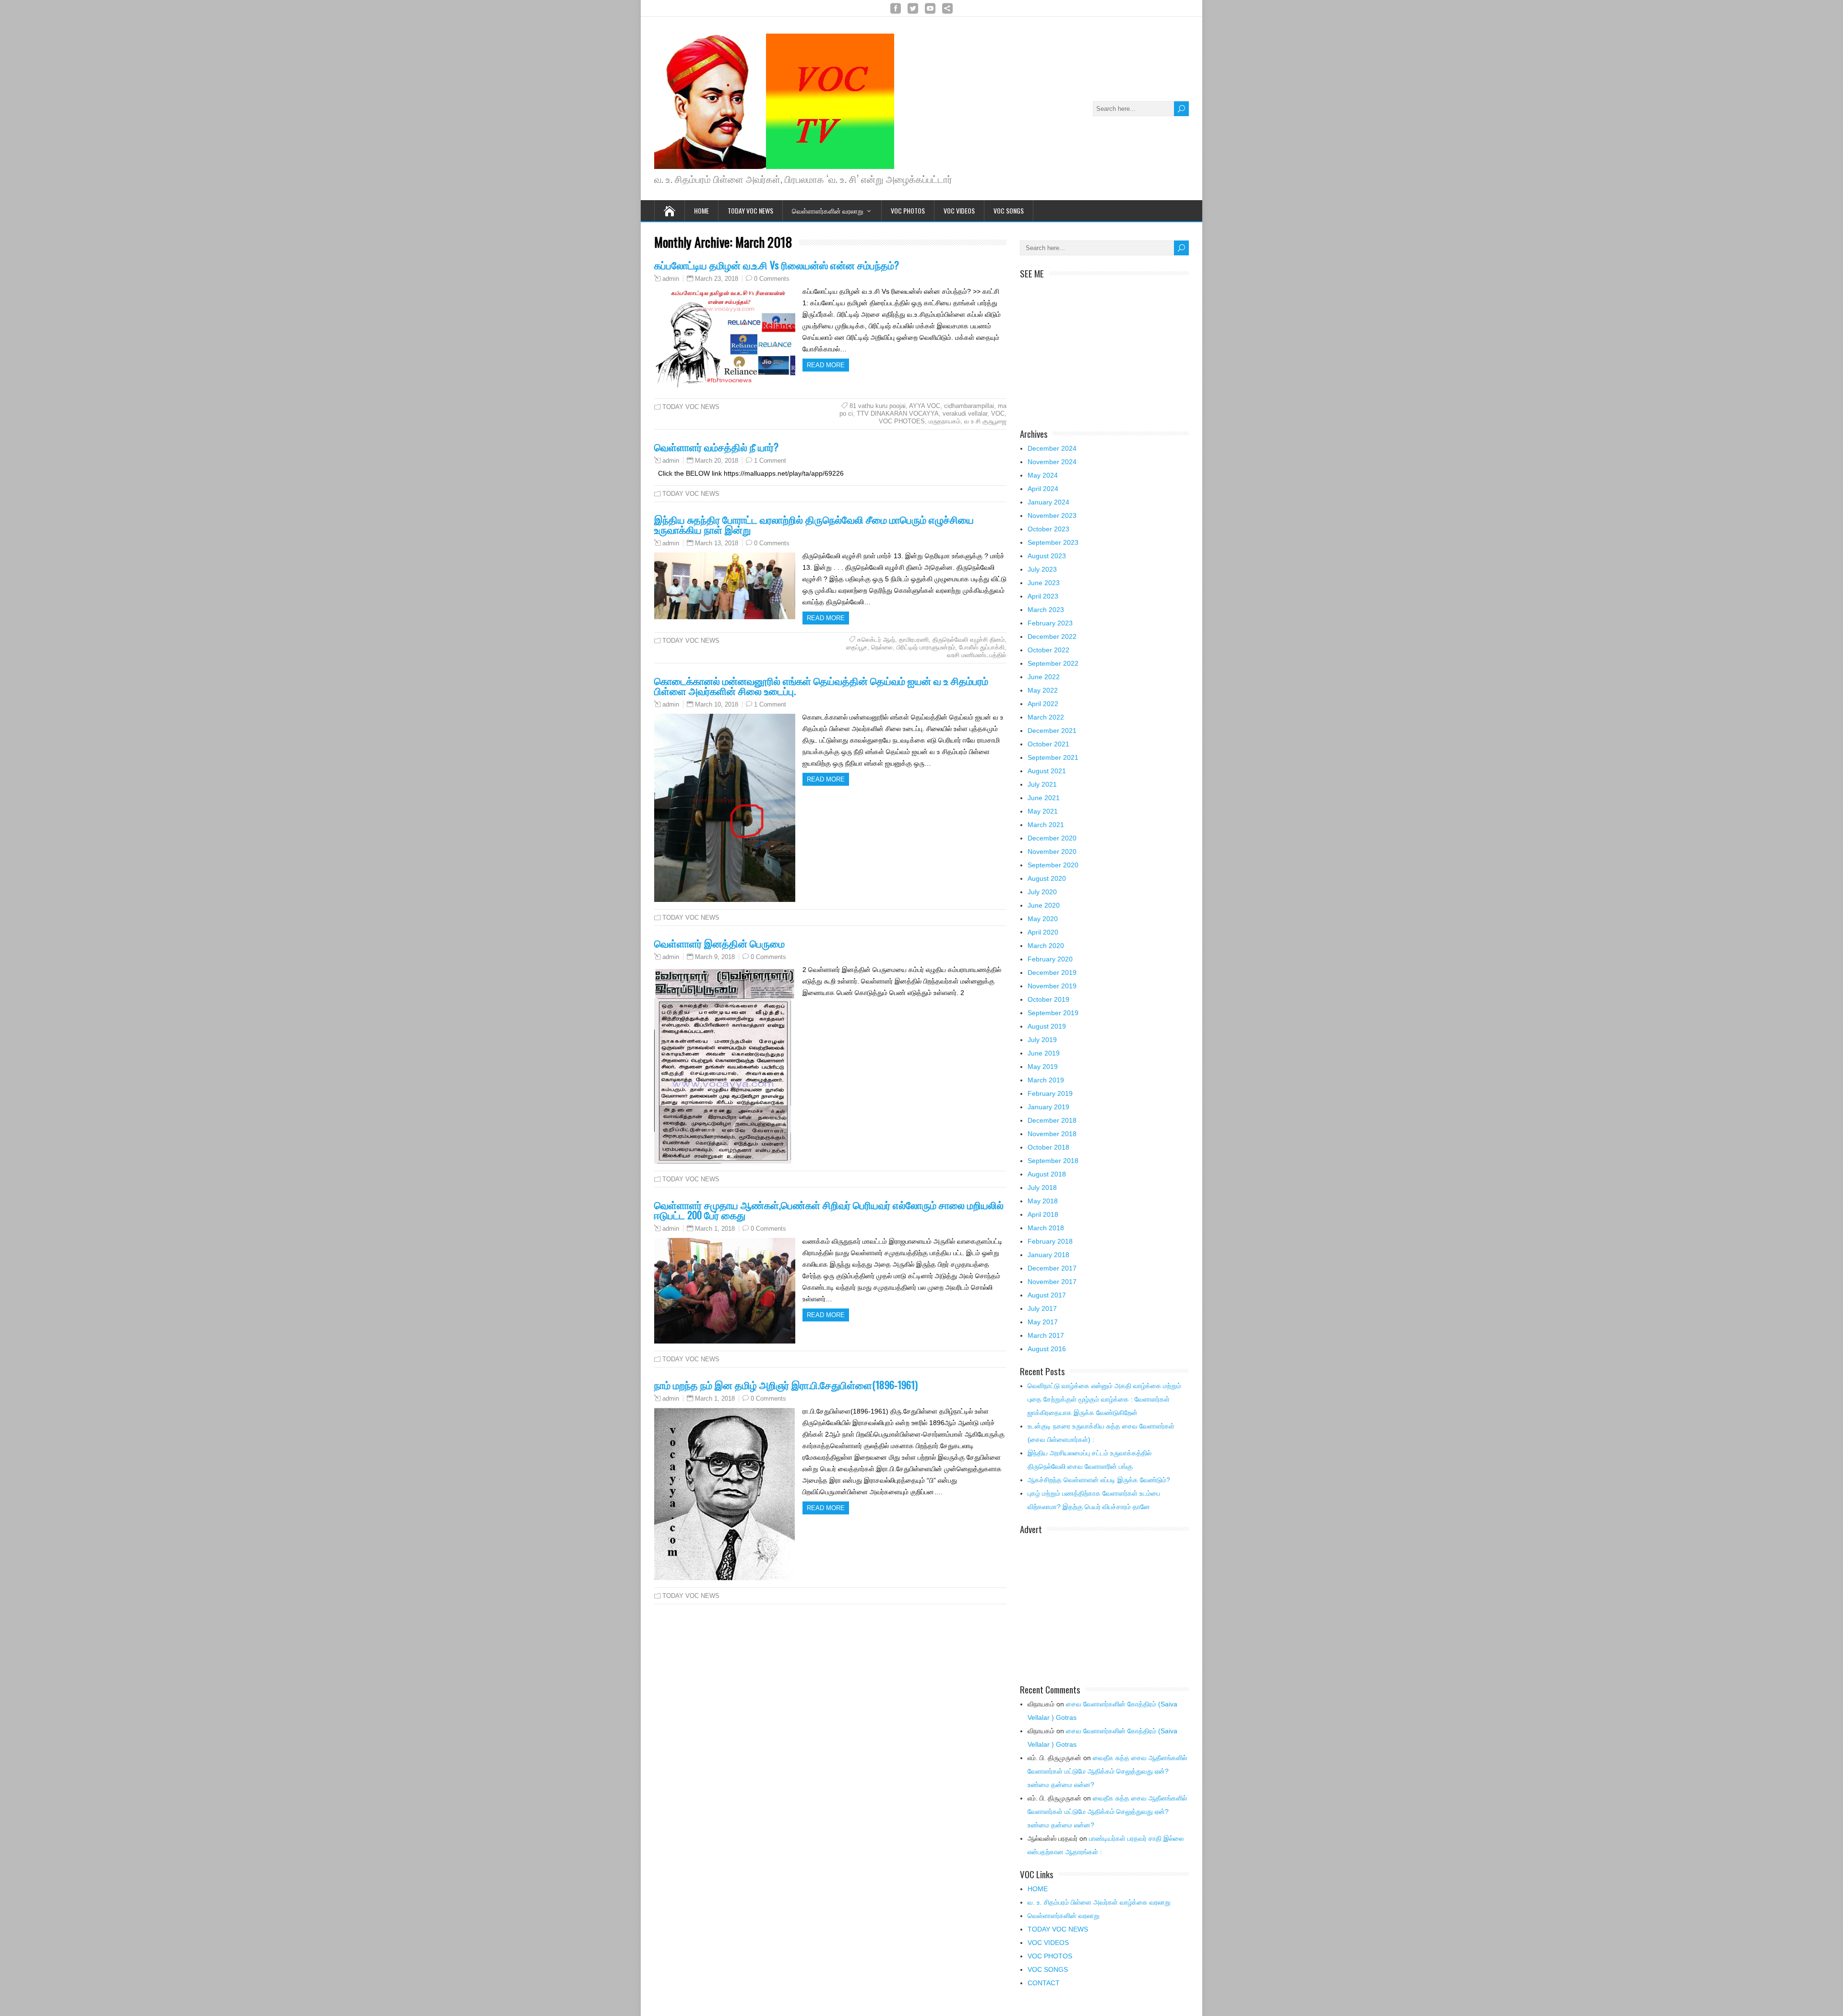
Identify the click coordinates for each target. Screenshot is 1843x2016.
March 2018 (1046, 1228)
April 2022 (1043, 704)
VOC (998, 414)
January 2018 (1048, 1255)
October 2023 (1048, 529)
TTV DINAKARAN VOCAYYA (898, 414)
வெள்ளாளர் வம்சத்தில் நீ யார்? (716, 447)
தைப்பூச (857, 647)
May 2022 (1043, 690)
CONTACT (1044, 1983)
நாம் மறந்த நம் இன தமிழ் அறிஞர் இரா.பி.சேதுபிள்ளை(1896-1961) (786, 1385)
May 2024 (1043, 475)
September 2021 (1053, 757)
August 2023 (1047, 556)
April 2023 (1043, 596)
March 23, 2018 (717, 279)
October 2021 (1048, 744)
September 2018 (1053, 1161)
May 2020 (1043, 919)
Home (701, 210)
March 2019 (1046, 1080)
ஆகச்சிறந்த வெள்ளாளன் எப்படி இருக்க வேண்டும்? (1099, 1480)
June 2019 (1044, 1053)
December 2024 (1052, 448)
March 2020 (1046, 946)
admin (671, 279)
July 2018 (1042, 1188)
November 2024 (1052, 462)
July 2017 (1042, 1308)
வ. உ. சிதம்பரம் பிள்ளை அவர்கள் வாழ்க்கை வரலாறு (1099, 1902)
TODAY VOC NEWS (750, 210)
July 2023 (1042, 569)
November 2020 (1052, 852)
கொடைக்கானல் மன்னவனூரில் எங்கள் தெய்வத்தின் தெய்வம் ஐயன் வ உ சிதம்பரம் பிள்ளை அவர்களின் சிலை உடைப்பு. (821, 685)
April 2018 (1043, 1214)
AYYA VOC (925, 406)
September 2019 (1053, 1013)
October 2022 (1048, 650)
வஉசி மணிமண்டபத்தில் (977, 655)
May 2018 (1043, 1201)
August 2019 (1047, 1026)
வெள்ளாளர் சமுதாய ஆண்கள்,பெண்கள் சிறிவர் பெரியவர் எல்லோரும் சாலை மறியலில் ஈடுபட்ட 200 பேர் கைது (829, 1210)
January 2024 (1048, 502)
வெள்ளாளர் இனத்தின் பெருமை (719, 943)
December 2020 (1052, 838)
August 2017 (1047, 1295)
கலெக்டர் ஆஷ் (876, 640)
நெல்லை (882, 647)
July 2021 (1042, 784)
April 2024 (1043, 489)
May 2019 (1043, 1067)
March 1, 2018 (715, 1229)
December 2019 (1052, 972)
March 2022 (1046, 717)
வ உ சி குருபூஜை (985, 421)
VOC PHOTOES (902, 421)
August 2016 (1047, 1349)
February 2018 (1050, 1241)
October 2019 (1048, 999)
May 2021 (1043, 811)
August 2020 (1047, 878)
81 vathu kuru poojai (878, 406)
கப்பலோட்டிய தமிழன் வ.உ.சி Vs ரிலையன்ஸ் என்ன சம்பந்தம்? (777, 265)
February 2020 (1050, 959)
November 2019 (1052, 986)
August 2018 (1047, 1174)
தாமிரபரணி (914, 640)
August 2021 (1047, 771)
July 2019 (1042, 1040)
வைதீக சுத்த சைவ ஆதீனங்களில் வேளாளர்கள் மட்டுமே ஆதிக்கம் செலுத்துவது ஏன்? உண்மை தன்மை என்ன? (1107, 1771)
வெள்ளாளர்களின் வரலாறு (828, 210)
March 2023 (1046, 610)
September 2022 (1053, 663)
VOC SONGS (1009, 210)
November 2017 (1052, 1282)
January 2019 (1048, 1107)
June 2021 (1044, 798)
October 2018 (1048, 1147)
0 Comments (772, 279)
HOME (1038, 1889)
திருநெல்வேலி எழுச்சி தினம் (969, 640)
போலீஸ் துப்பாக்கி (982, 647)
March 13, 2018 (717, 543)
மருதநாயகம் (945, 421)
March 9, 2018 (715, 957)
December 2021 (1052, 731)
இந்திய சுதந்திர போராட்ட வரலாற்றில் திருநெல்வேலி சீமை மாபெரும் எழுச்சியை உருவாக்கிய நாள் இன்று (814, 524)
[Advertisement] (1104, 348)
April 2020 (1043, 932)
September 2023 (1053, 542)
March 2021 (1046, 825)
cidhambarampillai (969, 406)
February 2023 (1050, 623)
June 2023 (1044, 583)
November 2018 (1052, 1134)
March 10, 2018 (717, 704)
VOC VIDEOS (959, 210)
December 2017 (1052, 1268)
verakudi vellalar (965, 414)
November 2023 (1052, 516)
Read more (826, 365)
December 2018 (1052, 1120)
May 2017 (1043, 1322)
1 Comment (770, 461)
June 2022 (1044, 677)
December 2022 (1052, 636)
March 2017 (1046, 1335)
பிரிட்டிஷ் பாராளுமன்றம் (926, 647)
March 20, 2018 (717, 461)
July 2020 (1042, 892)
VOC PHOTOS (908, 210)
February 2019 (1050, 1093)
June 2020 (1044, 905)
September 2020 (1053, 865)
